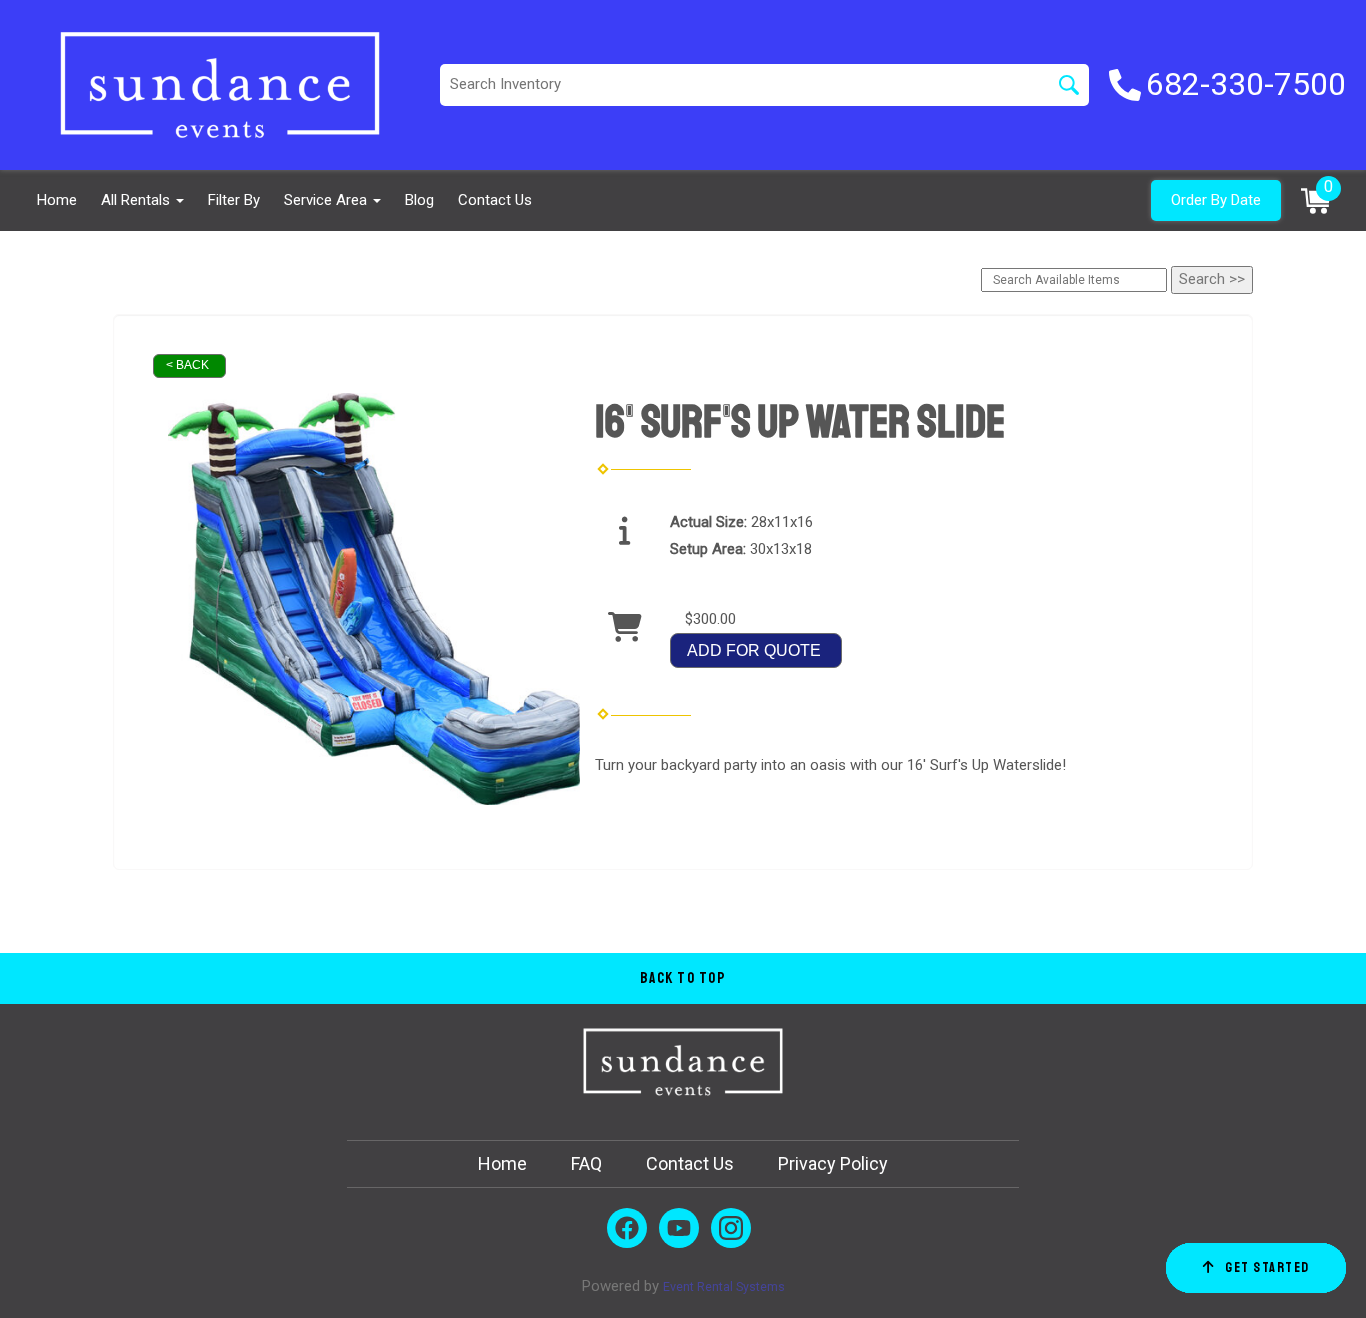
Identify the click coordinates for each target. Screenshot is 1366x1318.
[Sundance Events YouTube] (679, 1228)
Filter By (234, 200)
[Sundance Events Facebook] (627, 1228)
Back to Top (683, 978)
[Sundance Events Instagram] (731, 1228)
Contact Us (495, 200)
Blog (419, 200)
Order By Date (1216, 200)
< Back (187, 365)
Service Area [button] (327, 200)
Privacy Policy (833, 1163)
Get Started (1267, 1267)
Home (57, 200)
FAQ (586, 1163)
